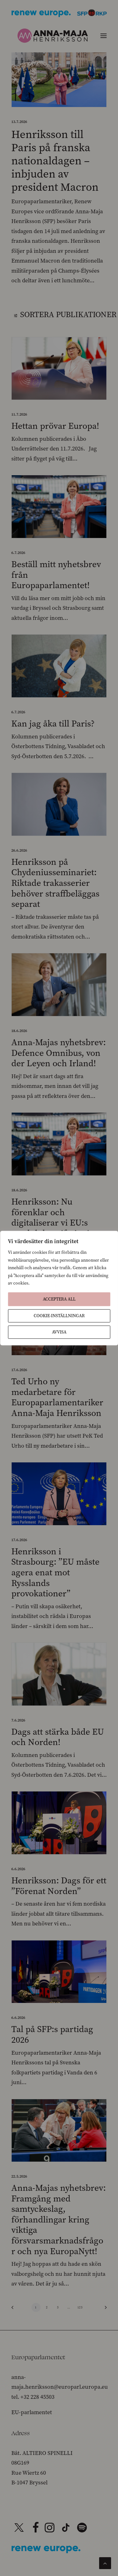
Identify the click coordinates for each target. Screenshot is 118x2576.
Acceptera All (59, 1299)
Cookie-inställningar (59, 1315)
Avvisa (59, 1332)
